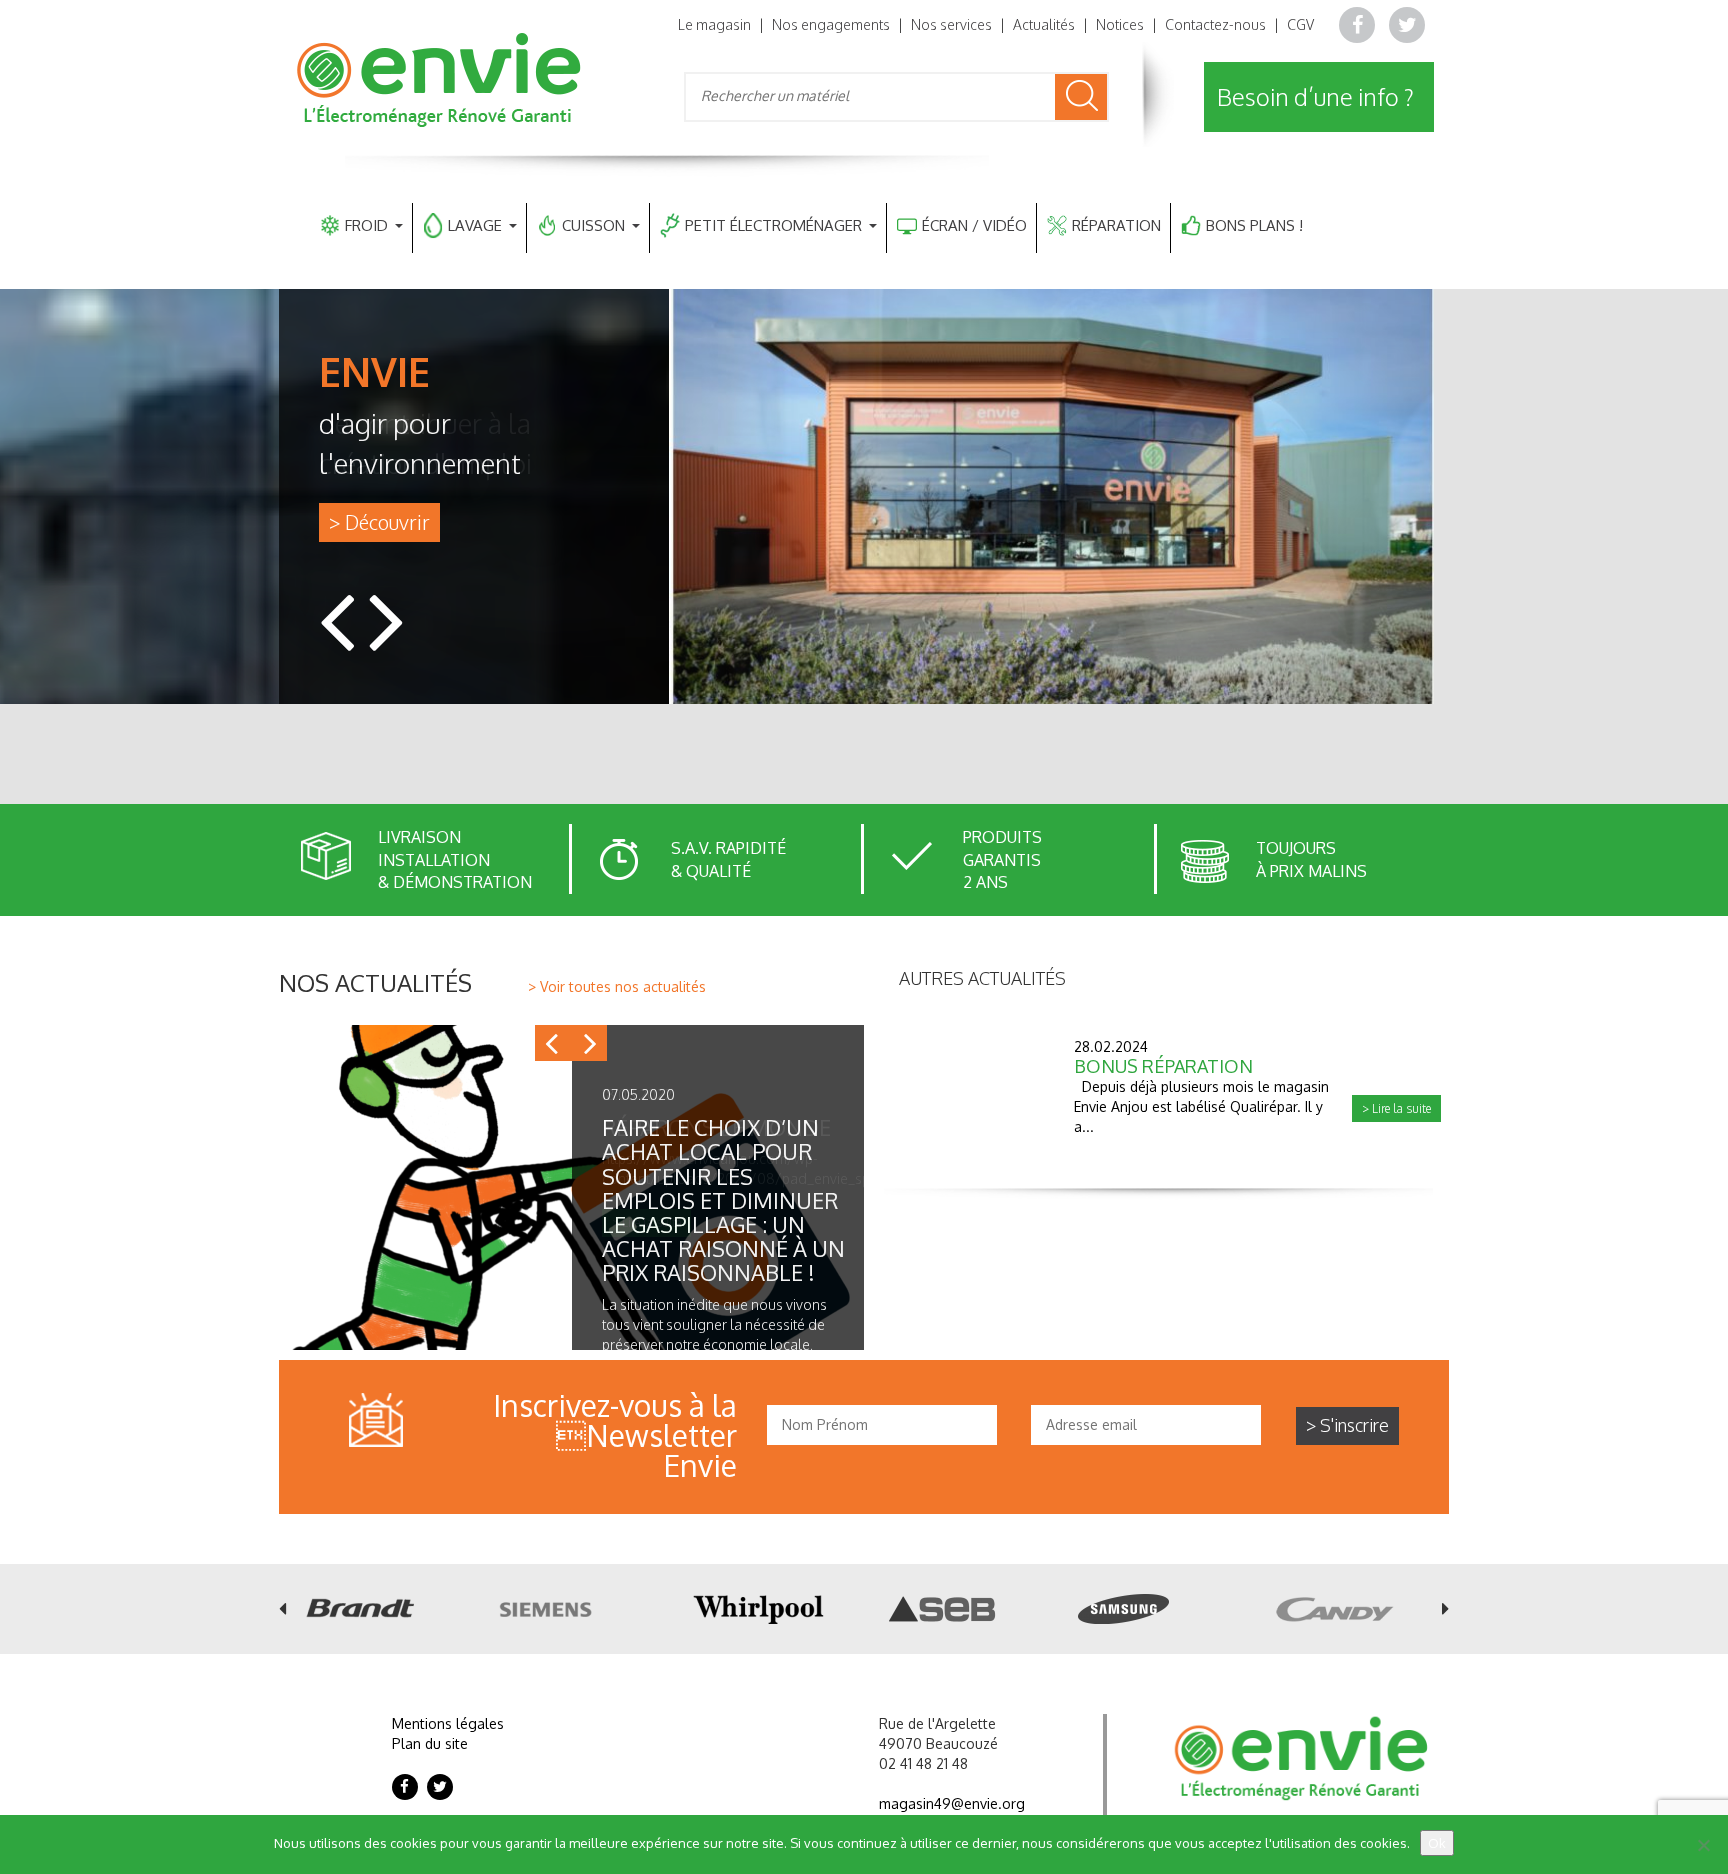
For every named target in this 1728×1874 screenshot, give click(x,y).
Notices (1120, 24)
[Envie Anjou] (441, 78)
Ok (1437, 1843)
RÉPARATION (1116, 225)
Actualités (1044, 24)
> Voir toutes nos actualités (617, 986)
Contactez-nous (1215, 24)
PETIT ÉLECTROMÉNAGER (773, 225)
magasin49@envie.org (952, 1803)
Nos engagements (831, 24)
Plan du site (430, 1743)
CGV (1300, 24)
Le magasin (714, 24)
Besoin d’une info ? (1315, 96)
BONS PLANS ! (1254, 225)
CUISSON (593, 225)
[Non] (1703, 1845)
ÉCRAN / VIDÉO (974, 225)
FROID (366, 225)
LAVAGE (475, 225)
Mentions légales (448, 1723)
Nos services (951, 24)
